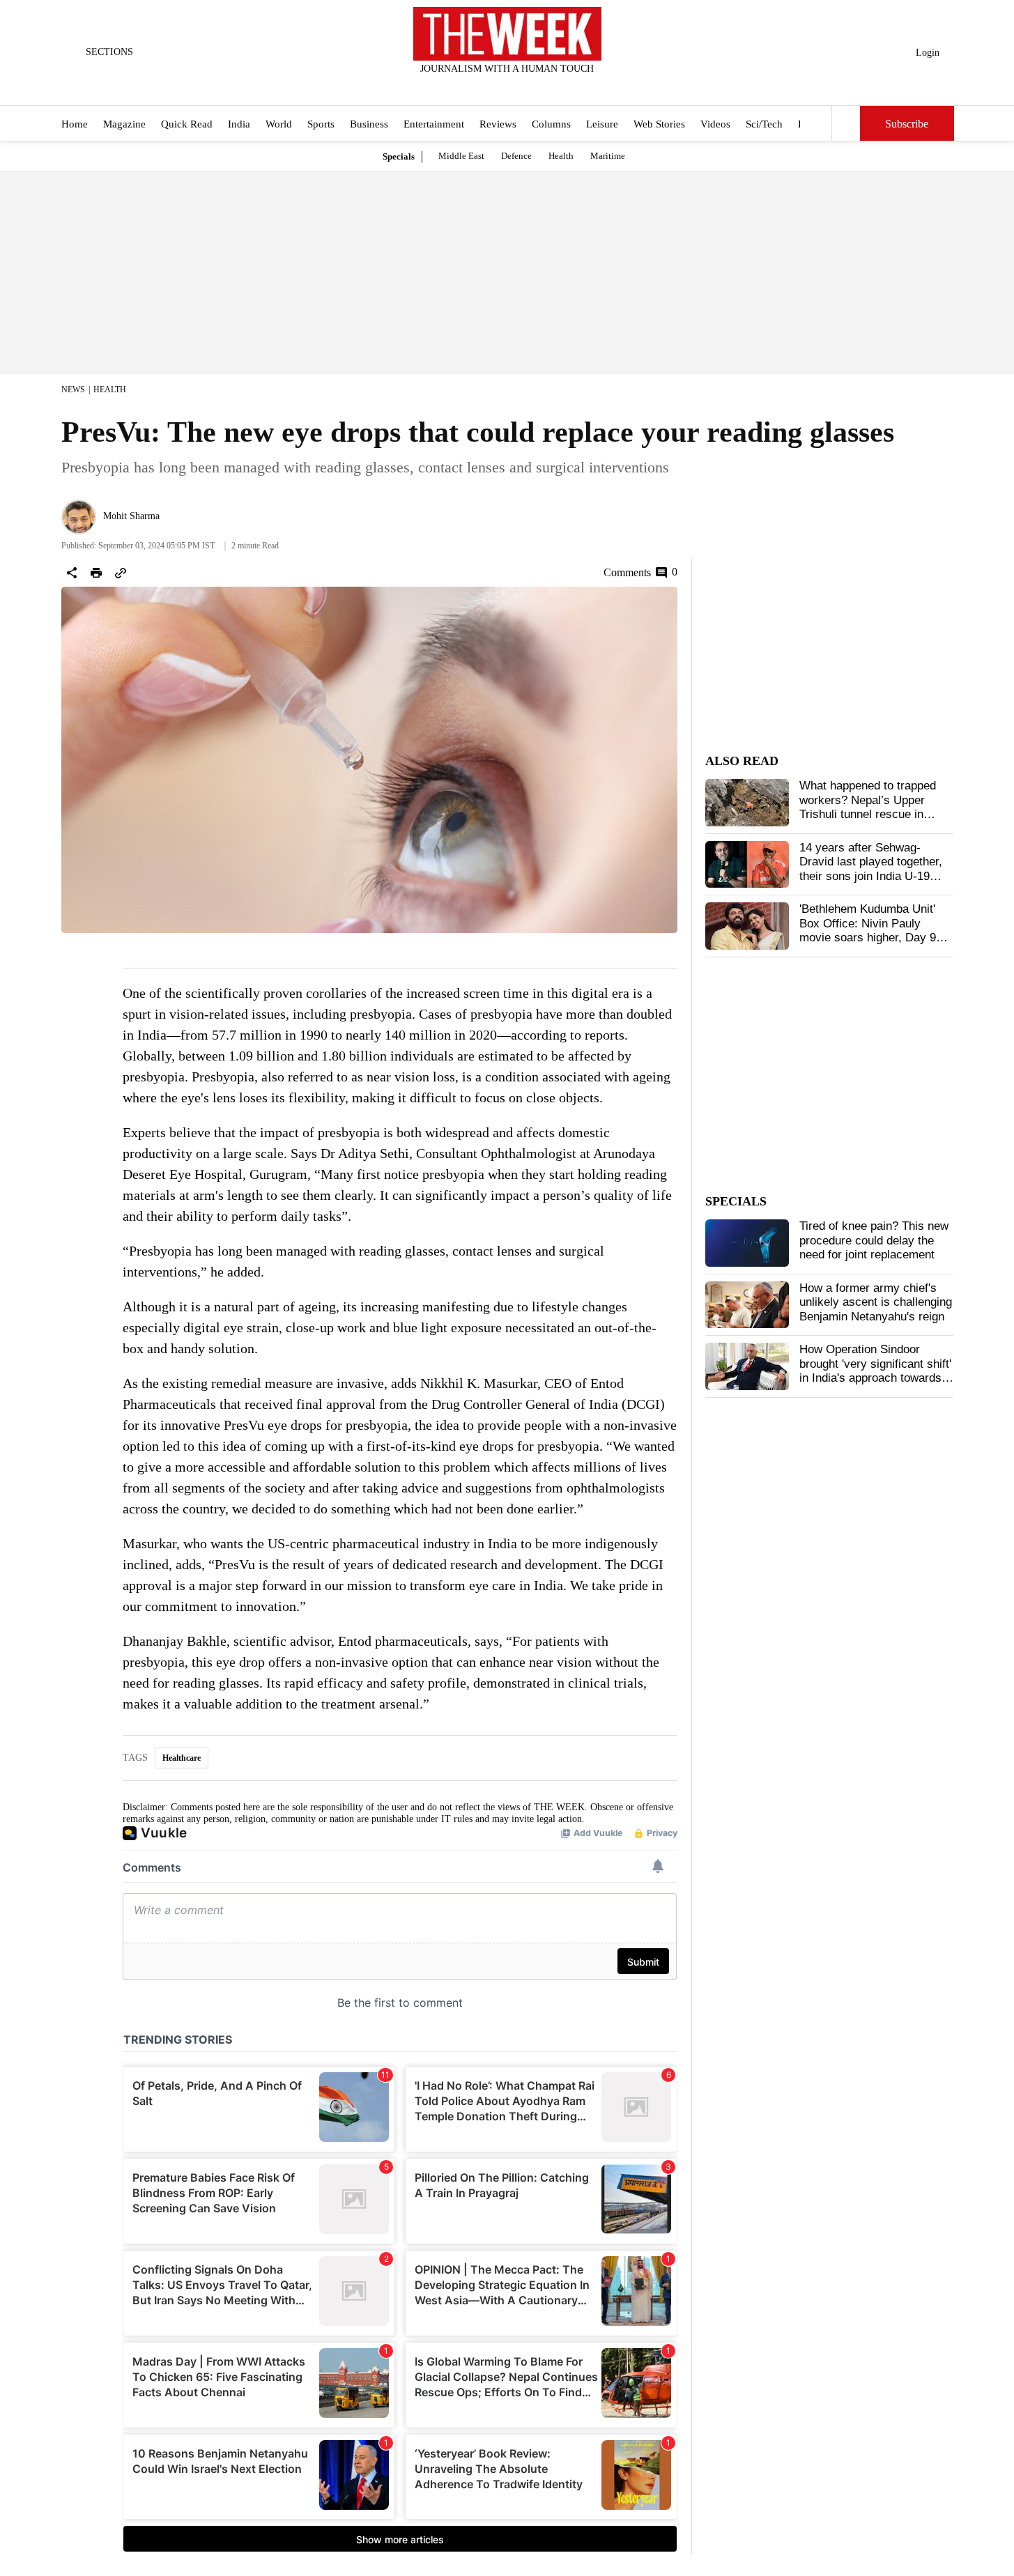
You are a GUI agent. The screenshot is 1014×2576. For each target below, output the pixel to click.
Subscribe (907, 124)
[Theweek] (507, 34)
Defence (516, 156)
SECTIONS (109, 52)
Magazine (124, 124)
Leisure (602, 124)
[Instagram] (496, 87)
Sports (321, 124)
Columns (551, 124)
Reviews (498, 124)
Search (846, 123)
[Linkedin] (541, 87)
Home (75, 124)
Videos (715, 124)
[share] (72, 573)
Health (561, 156)
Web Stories (659, 124)
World (279, 124)
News (73, 390)
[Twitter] (473, 87)
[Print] (96, 573)
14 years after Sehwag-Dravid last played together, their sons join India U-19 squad (871, 869)
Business (369, 124)
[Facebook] (450, 87)
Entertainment (434, 124)
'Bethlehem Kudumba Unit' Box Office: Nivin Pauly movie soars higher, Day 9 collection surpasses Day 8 (870, 930)
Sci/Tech (764, 124)
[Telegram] (564, 87)
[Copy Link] (121, 573)
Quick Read (187, 124)
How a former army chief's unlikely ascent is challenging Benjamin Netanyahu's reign (876, 1302)
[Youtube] (518, 87)
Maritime (608, 156)
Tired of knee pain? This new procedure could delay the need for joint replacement (874, 1240)
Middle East (461, 156)
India (239, 124)
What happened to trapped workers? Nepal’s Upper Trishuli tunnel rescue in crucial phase (868, 807)
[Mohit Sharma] (79, 517)
